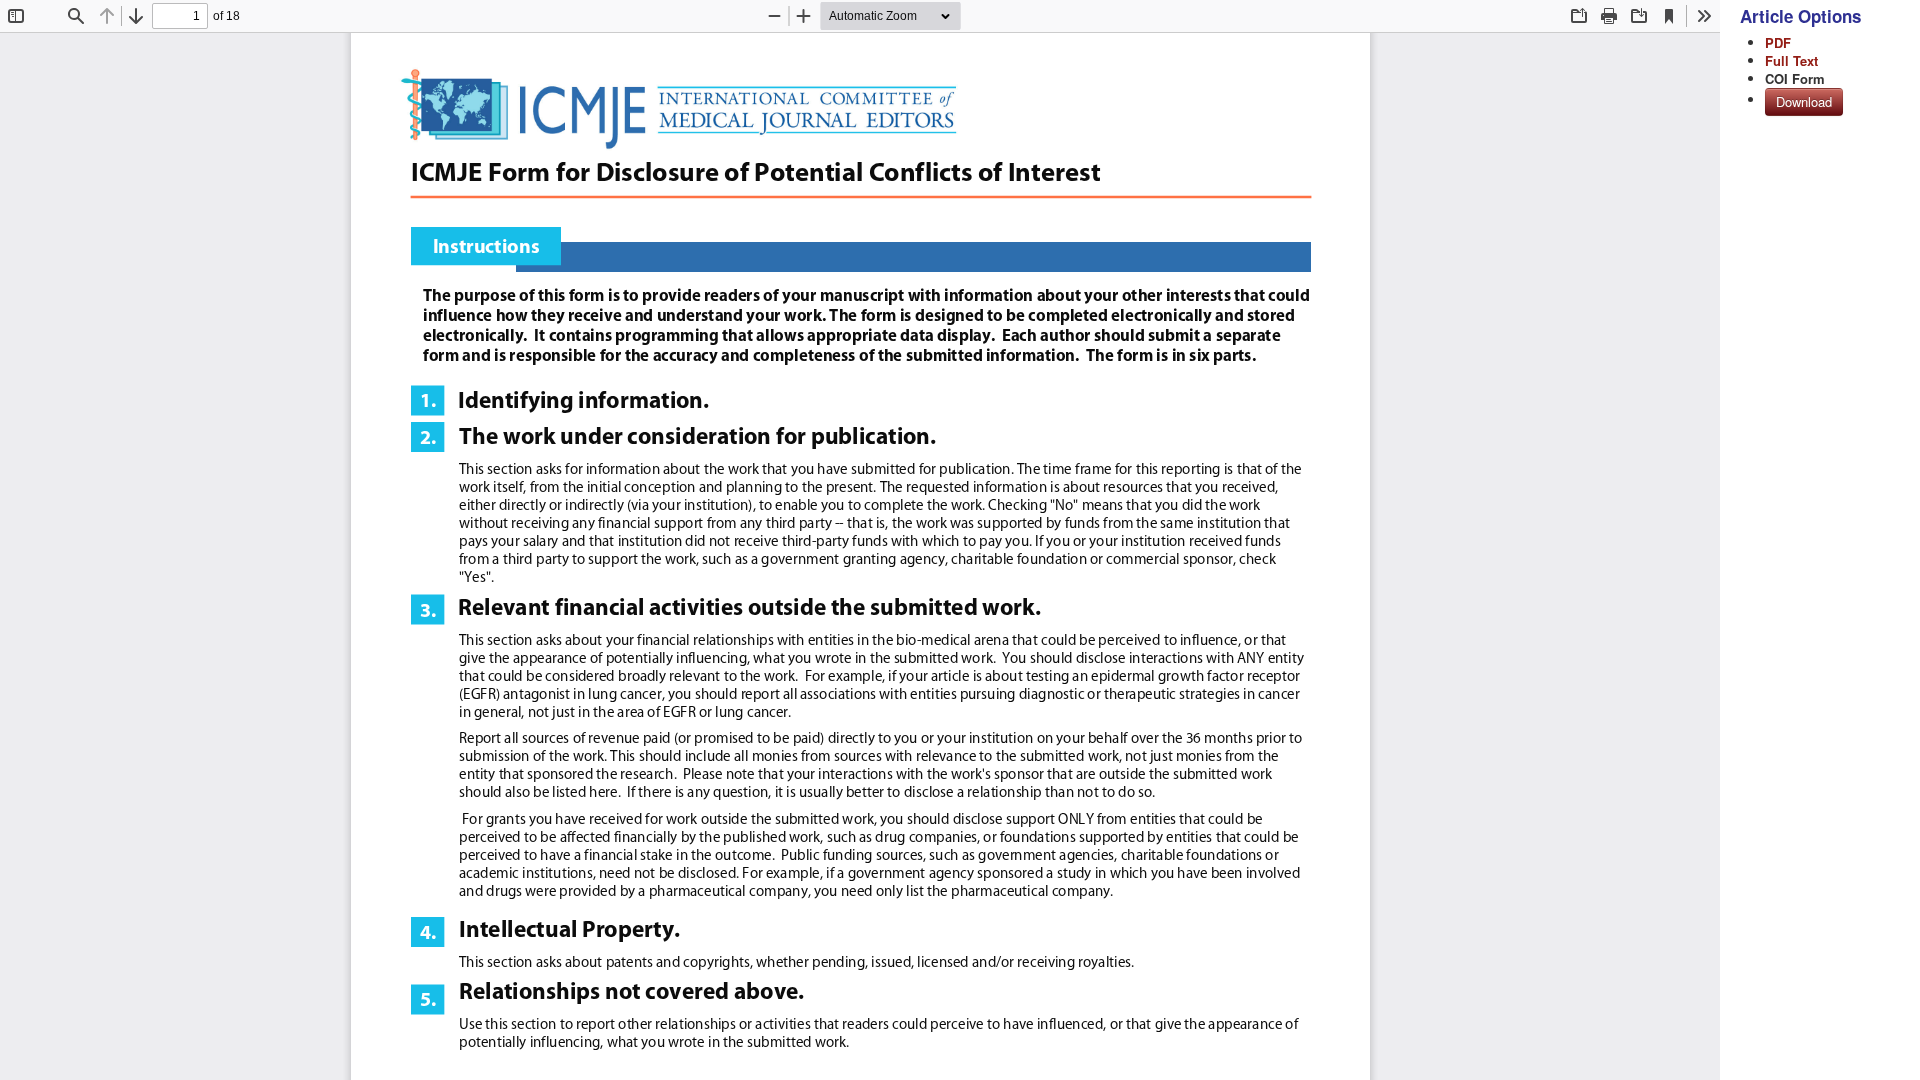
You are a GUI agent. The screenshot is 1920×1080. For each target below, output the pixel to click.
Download (1804, 101)
